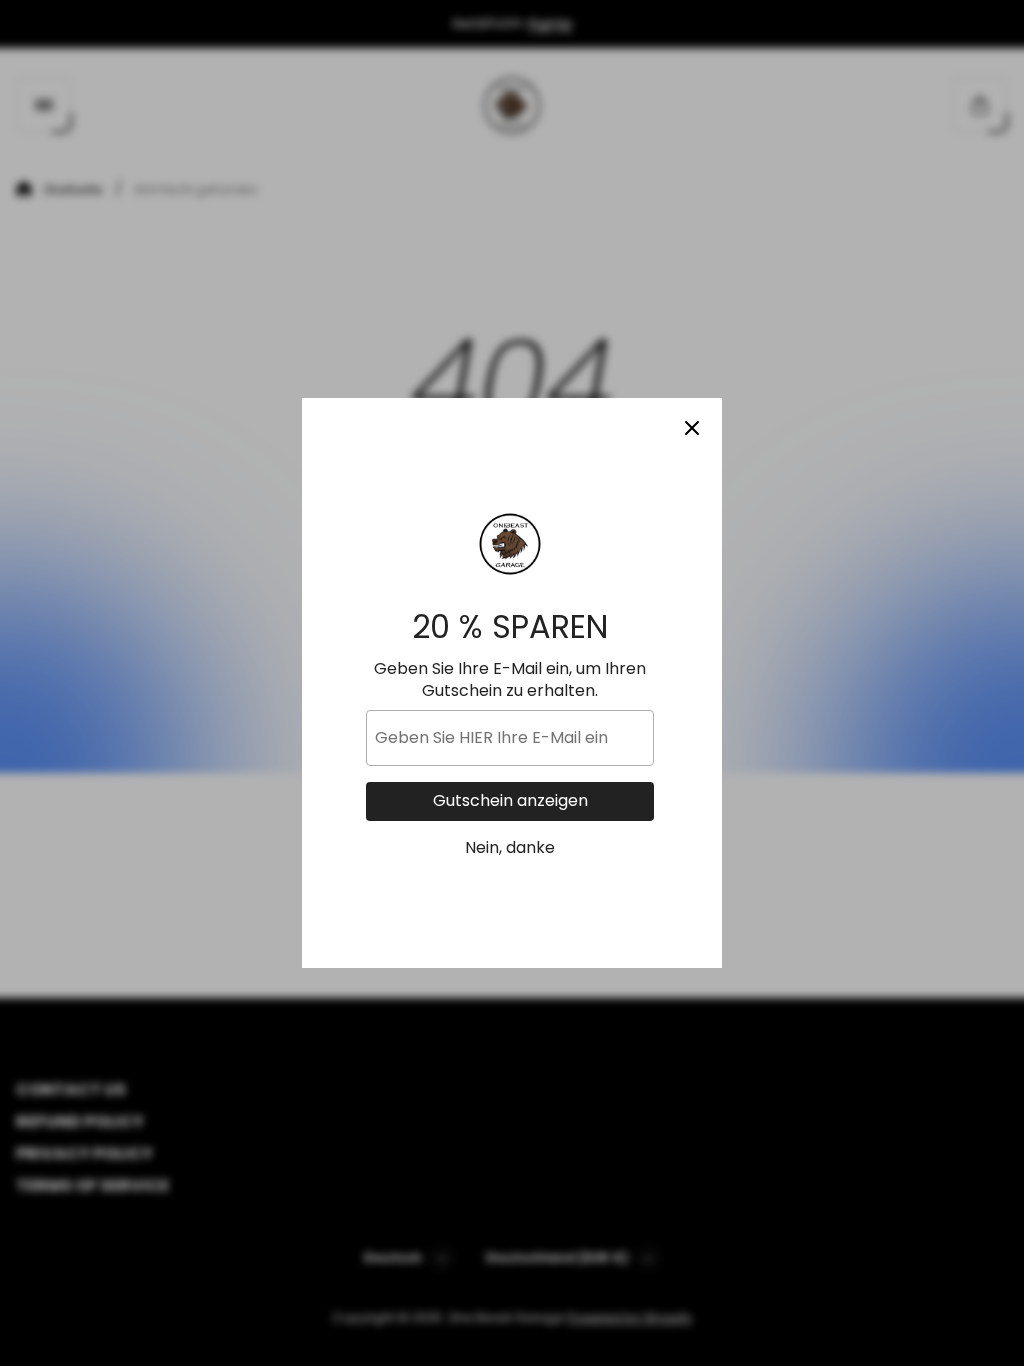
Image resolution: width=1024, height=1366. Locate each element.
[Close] (692, 428)
